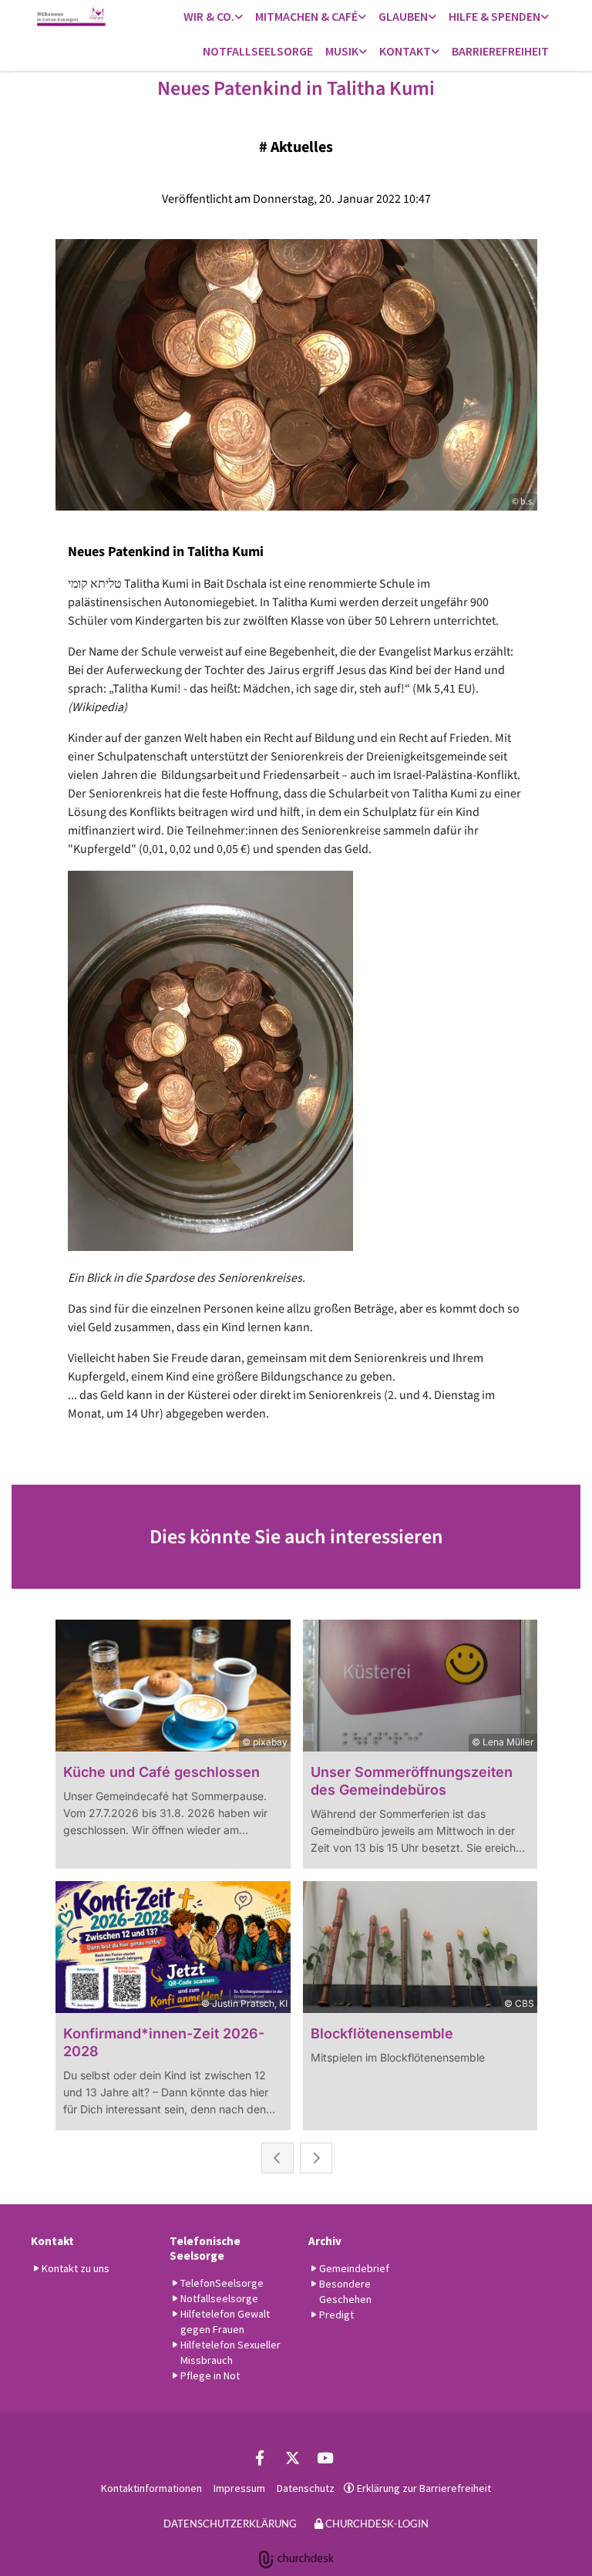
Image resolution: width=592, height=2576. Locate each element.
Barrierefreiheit (500, 51)
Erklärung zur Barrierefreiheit (424, 2488)
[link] (213, 17)
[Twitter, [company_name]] (292, 2457)
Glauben (403, 16)
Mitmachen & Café (306, 16)
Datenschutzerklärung (230, 2524)
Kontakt (405, 51)
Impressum (239, 2488)
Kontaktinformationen (151, 2488)
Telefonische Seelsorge (205, 2248)
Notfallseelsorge (258, 51)
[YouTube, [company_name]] (325, 2457)
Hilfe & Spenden (494, 16)
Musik (342, 51)
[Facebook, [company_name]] (260, 2457)
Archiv (325, 2241)
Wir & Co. (209, 16)
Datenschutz (306, 2488)
